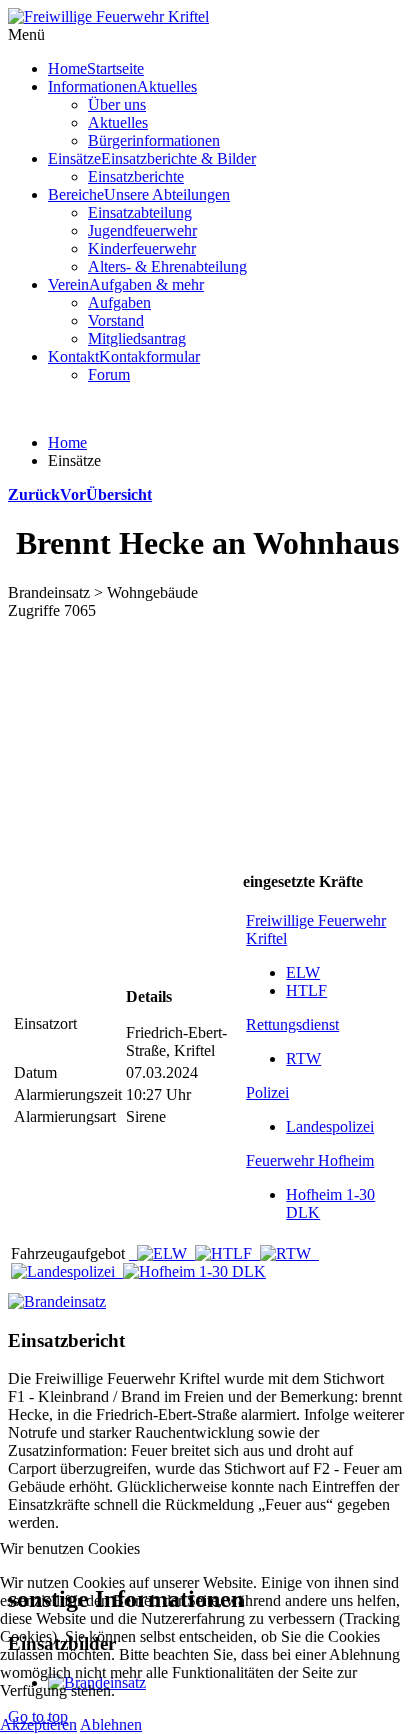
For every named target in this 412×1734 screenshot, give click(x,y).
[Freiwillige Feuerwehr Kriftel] (108, 16)
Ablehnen (111, 1724)
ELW (303, 972)
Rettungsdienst (292, 1024)
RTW (303, 1058)
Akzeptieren (38, 1724)
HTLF (306, 990)
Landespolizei (330, 1126)
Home (67, 442)
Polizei (267, 1092)
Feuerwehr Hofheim (310, 1160)
